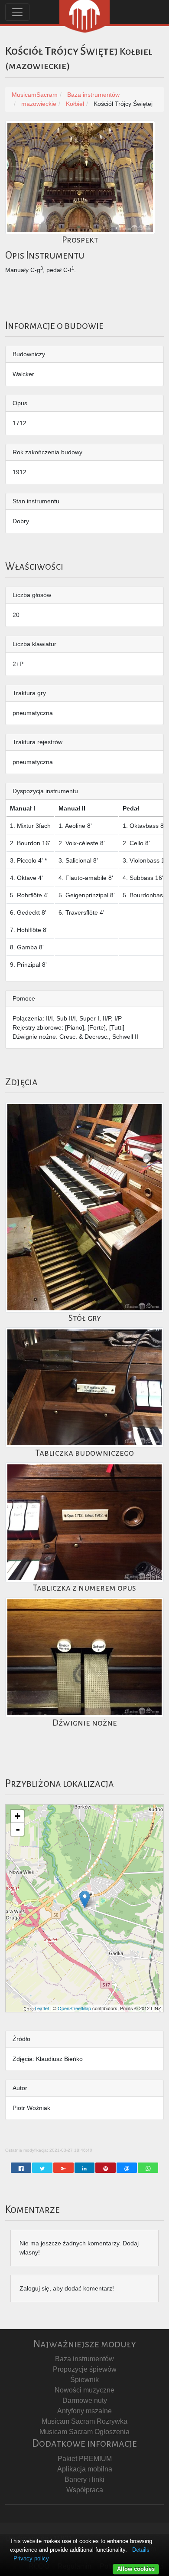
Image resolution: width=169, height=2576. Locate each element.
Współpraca (85, 2490)
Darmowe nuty (85, 2400)
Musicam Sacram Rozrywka (84, 2421)
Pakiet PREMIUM (85, 2459)
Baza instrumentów (84, 2359)
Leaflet (42, 2008)
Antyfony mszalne (84, 2411)
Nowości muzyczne (84, 2390)
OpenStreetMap (74, 2008)
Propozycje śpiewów (85, 2369)
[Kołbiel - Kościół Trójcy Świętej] (85, 1899)
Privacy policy (31, 2558)
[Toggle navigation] (17, 12)
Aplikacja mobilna (85, 2469)
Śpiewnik (84, 2380)
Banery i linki (84, 2479)
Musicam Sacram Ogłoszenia (84, 2432)
